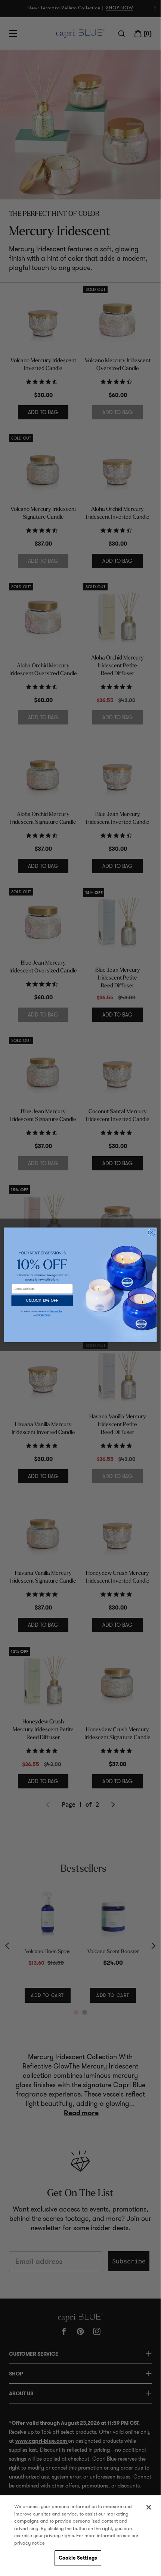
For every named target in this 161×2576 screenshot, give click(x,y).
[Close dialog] (152, 1232)
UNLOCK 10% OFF (42, 1301)
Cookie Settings (78, 2558)
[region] (80, 2532)
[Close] (149, 2507)
